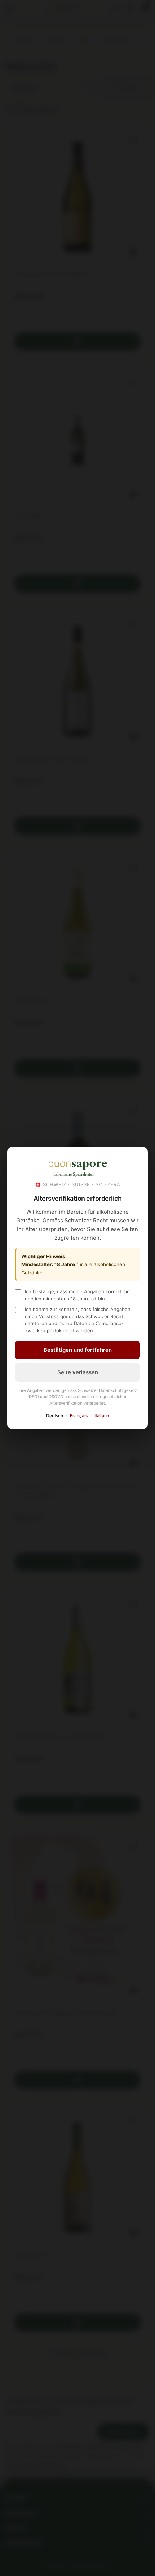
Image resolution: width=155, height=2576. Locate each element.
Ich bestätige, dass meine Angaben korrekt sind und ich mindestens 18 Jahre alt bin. (79, 1295)
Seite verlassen (78, 1372)
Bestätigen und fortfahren (78, 1350)
